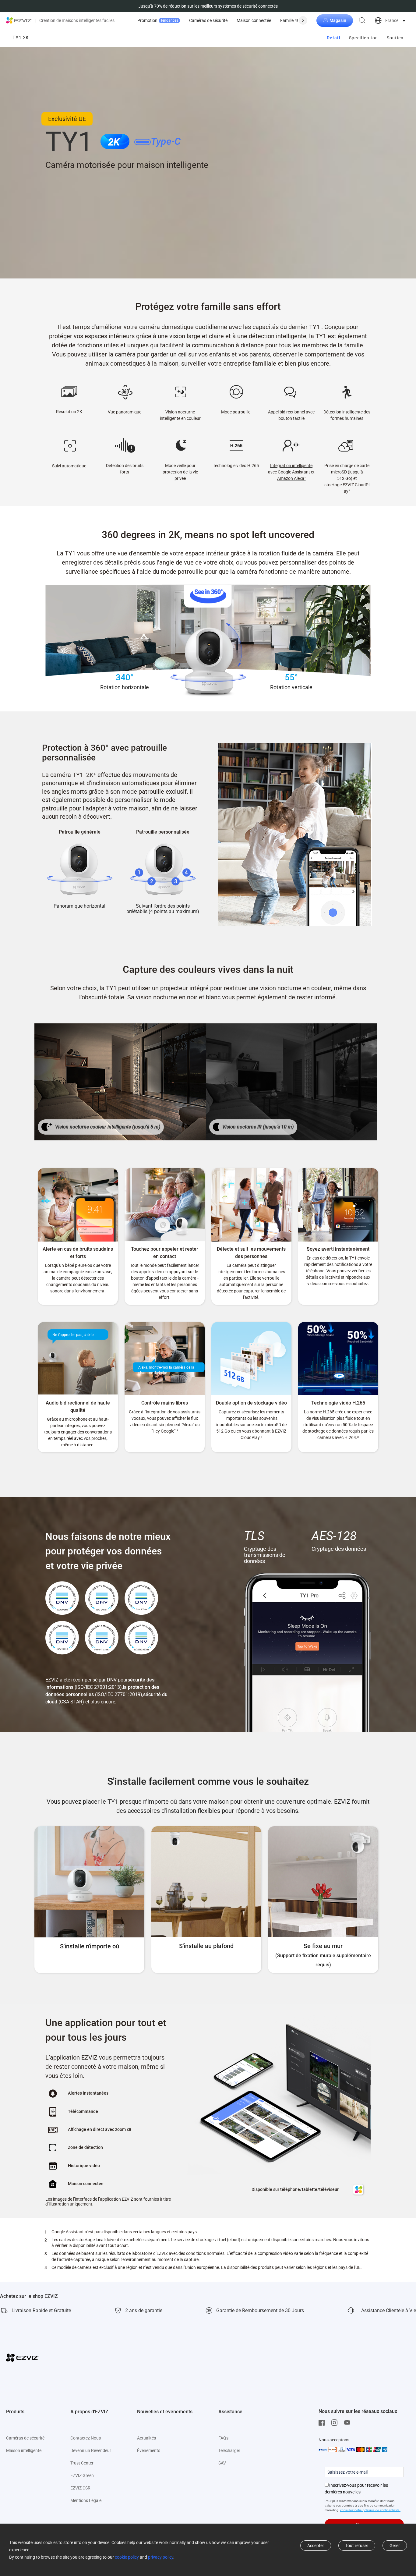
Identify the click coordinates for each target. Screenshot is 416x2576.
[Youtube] (349, 2423)
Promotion (158, 20)
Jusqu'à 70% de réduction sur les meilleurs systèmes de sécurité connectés (208, 6)
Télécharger (229, 2450)
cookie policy (127, 2557)
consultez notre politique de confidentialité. (370, 2510)
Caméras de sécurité (208, 20)
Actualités (146, 2438)
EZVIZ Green (82, 2475)
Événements (149, 2450)
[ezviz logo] (19, 20)
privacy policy (161, 2557)
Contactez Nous (86, 2438)
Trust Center (82, 2463)
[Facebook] (323, 2423)
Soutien (395, 38)
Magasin (338, 20)
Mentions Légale (86, 2500)
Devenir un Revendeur (91, 2450)
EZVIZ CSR (80, 2488)
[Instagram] (336, 2423)
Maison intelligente (24, 2450)
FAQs (223, 2438)
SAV (222, 2463)
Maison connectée (254, 20)
